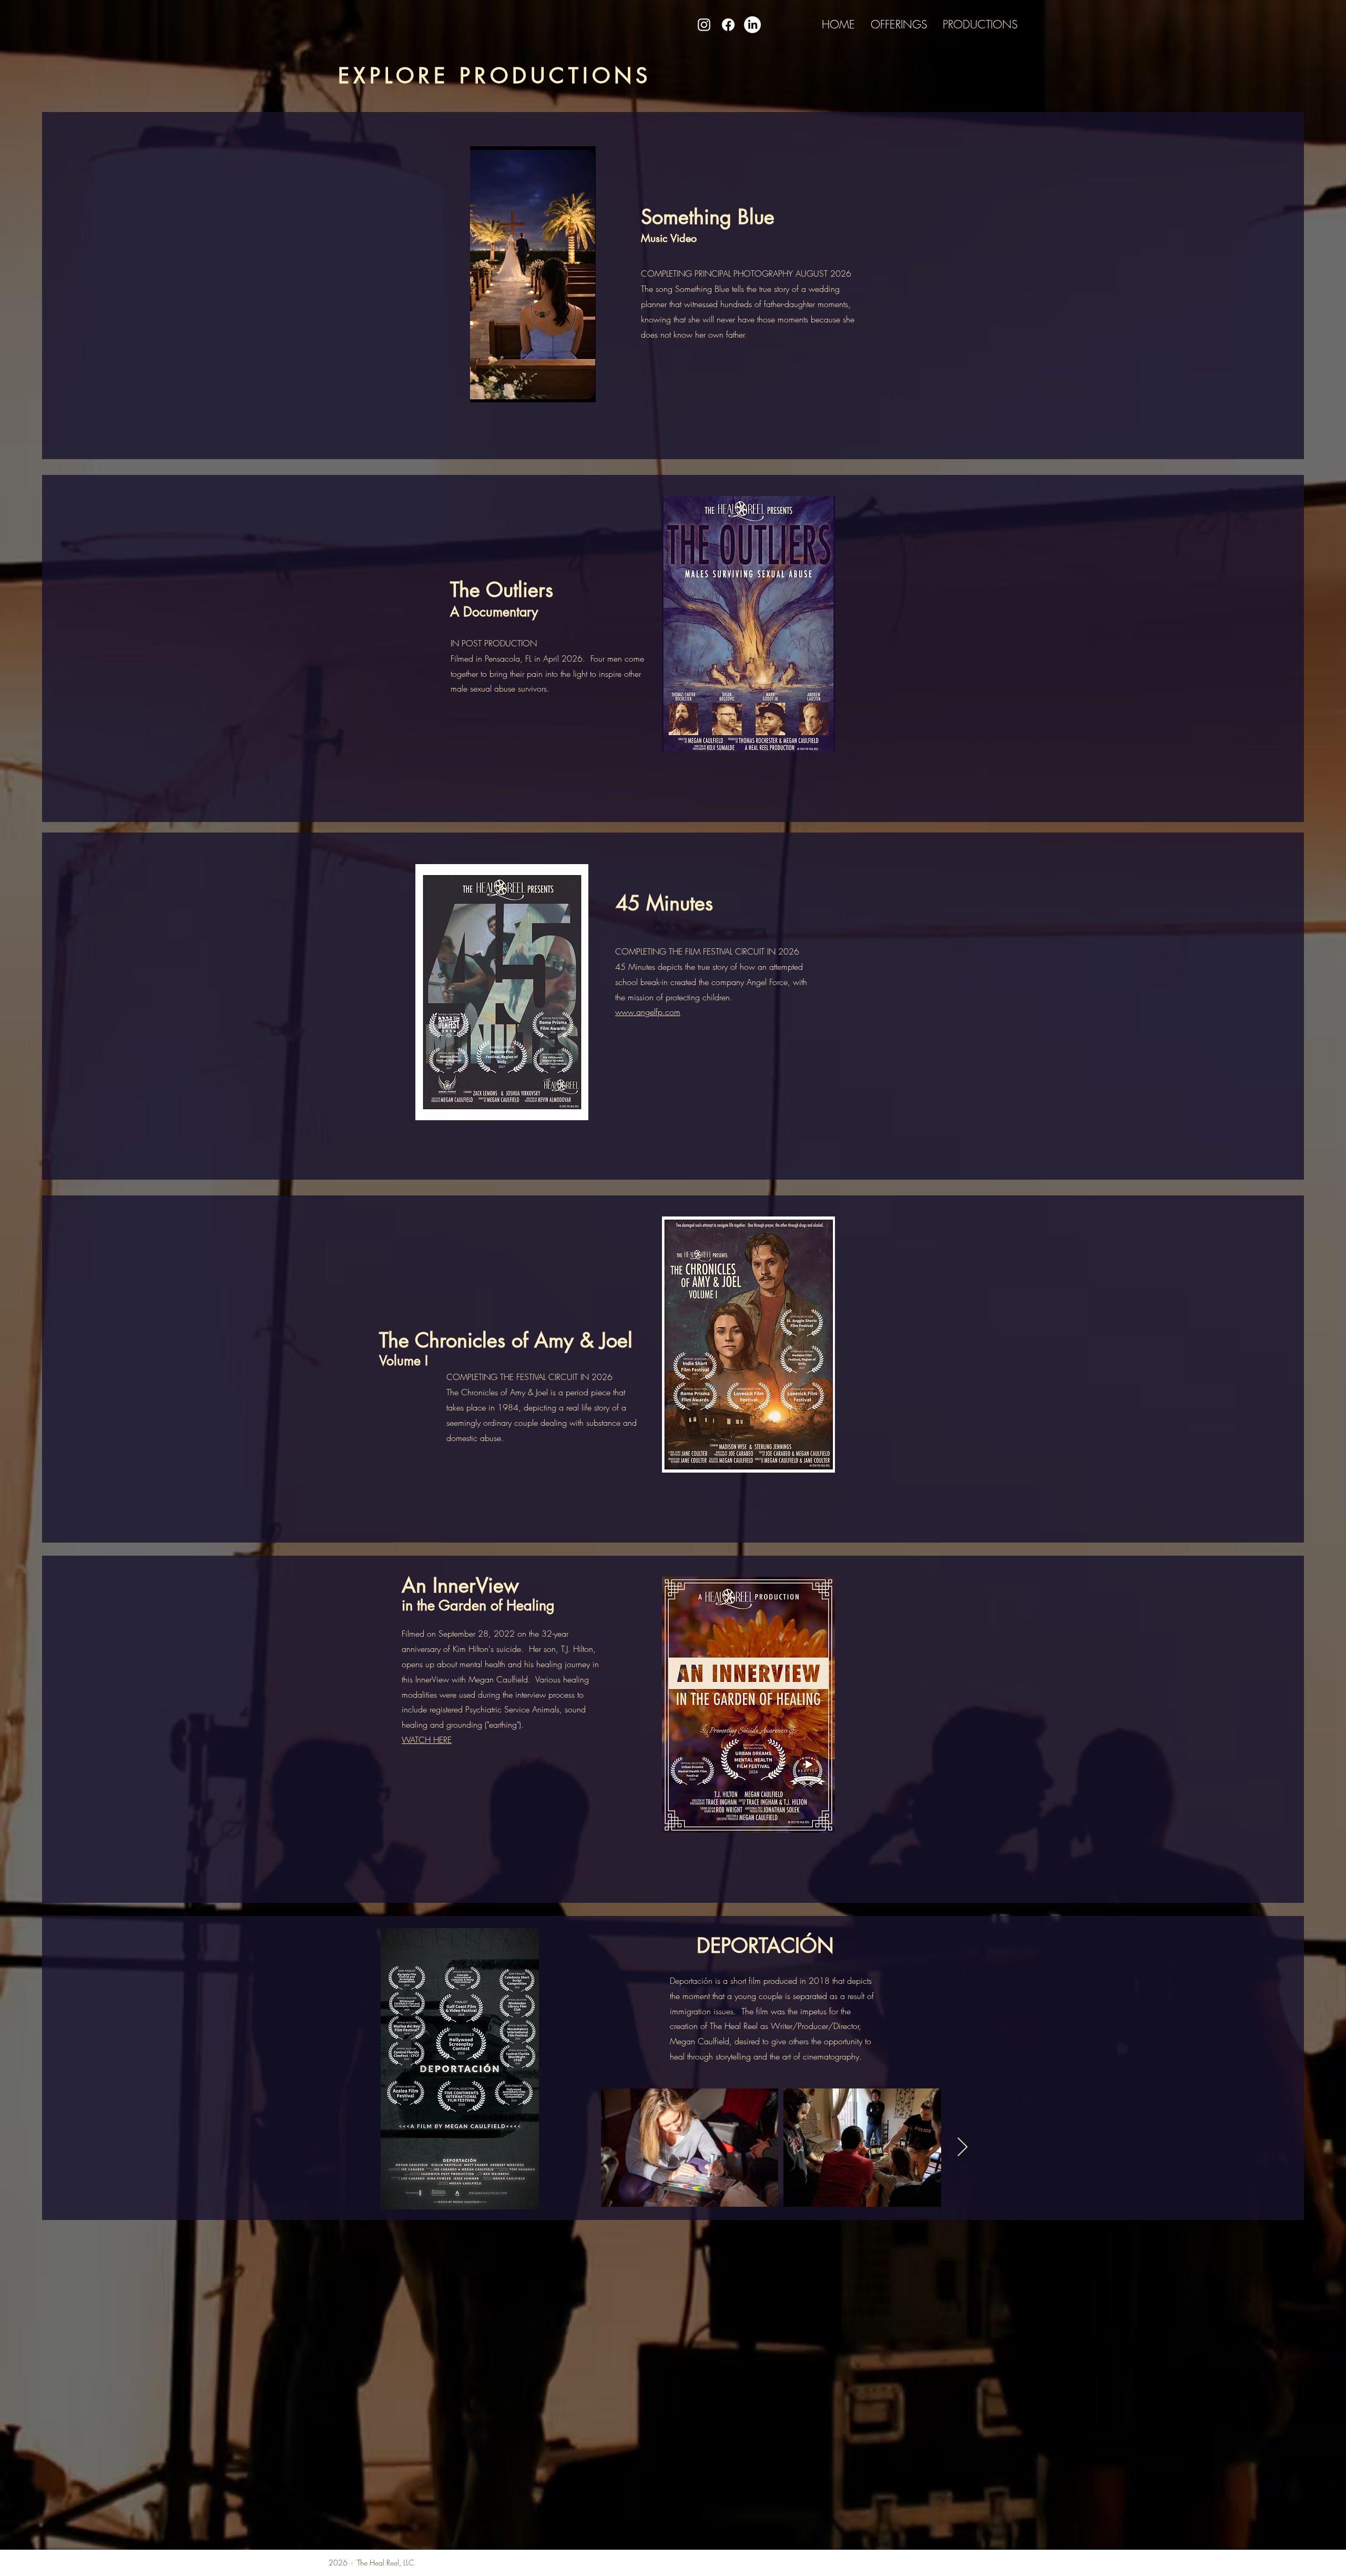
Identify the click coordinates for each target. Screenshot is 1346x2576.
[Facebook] (728, 25)
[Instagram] (704, 25)
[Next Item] (962, 2148)
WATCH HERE (427, 1740)
